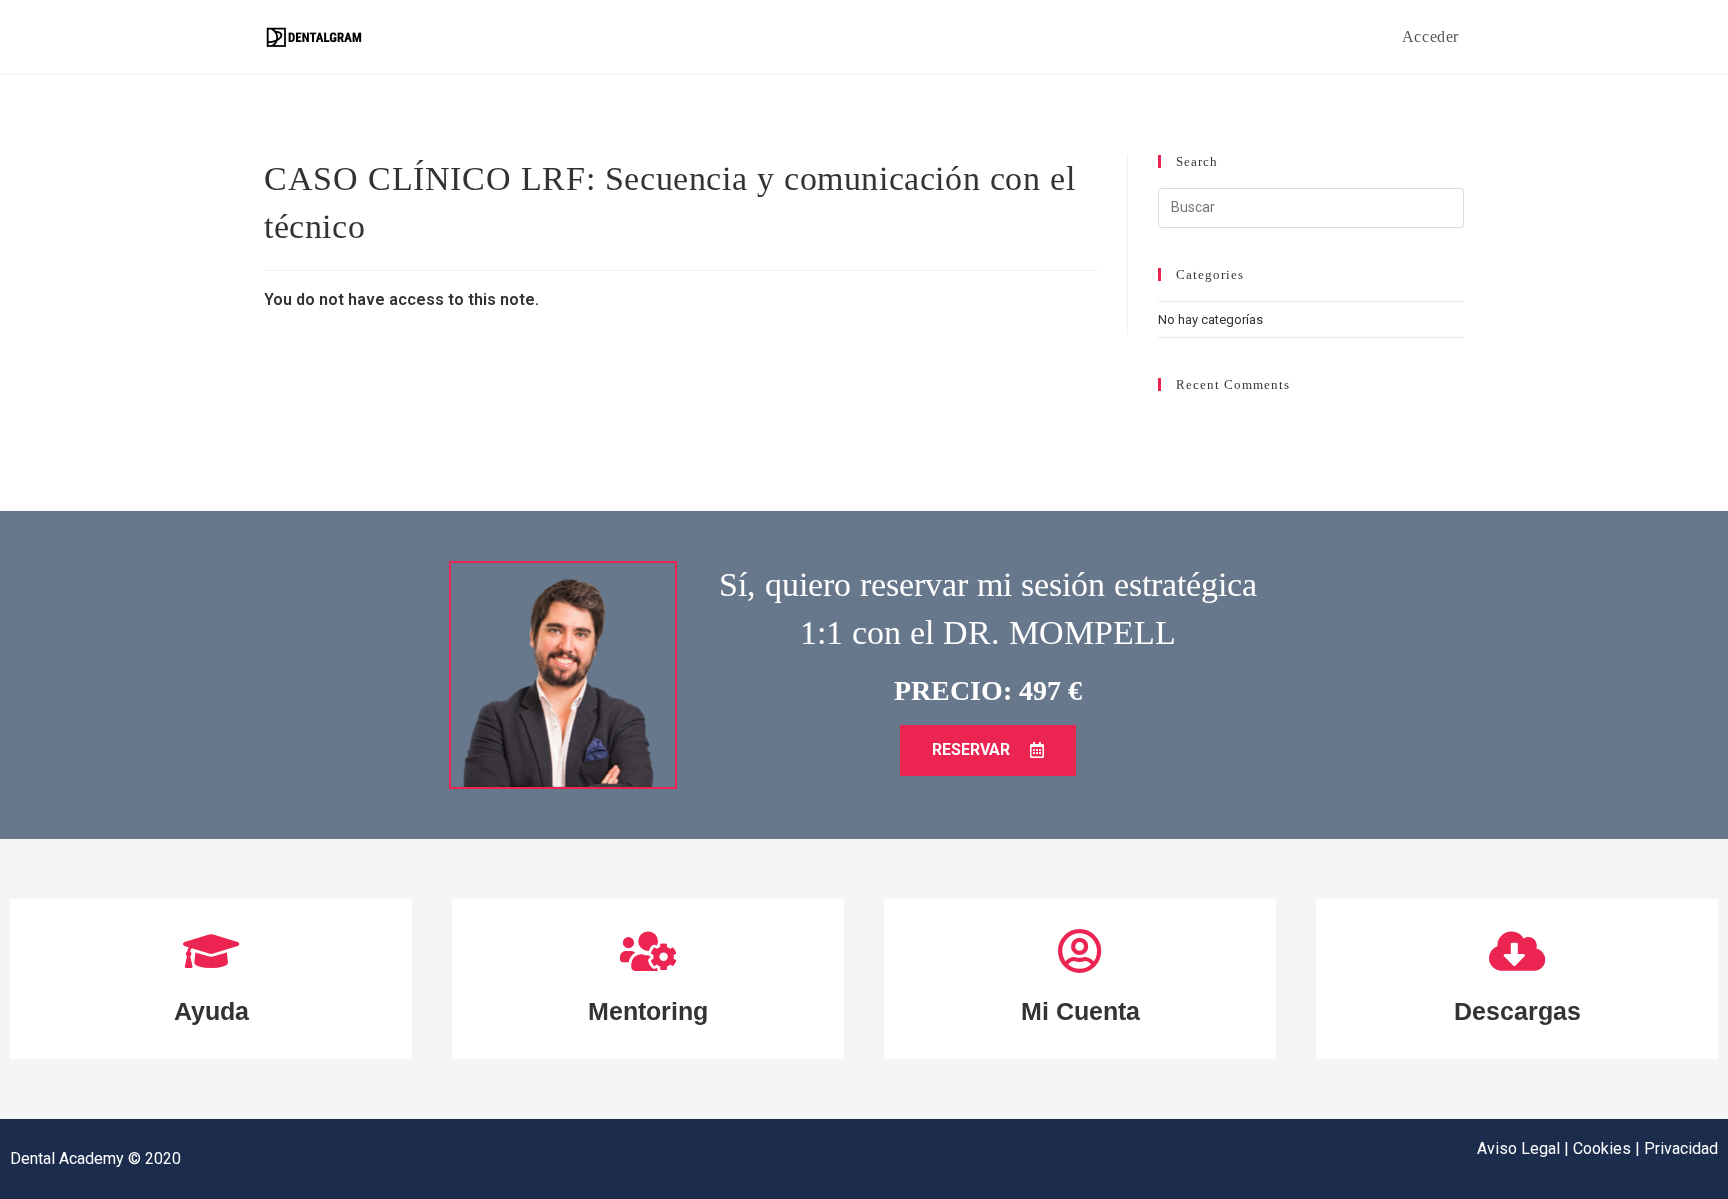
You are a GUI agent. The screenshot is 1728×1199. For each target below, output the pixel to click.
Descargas (1517, 1011)
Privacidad (1681, 1148)
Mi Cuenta (1080, 1011)
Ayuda (211, 1011)
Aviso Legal (1520, 1148)
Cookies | (1608, 1148)
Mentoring (648, 1011)
